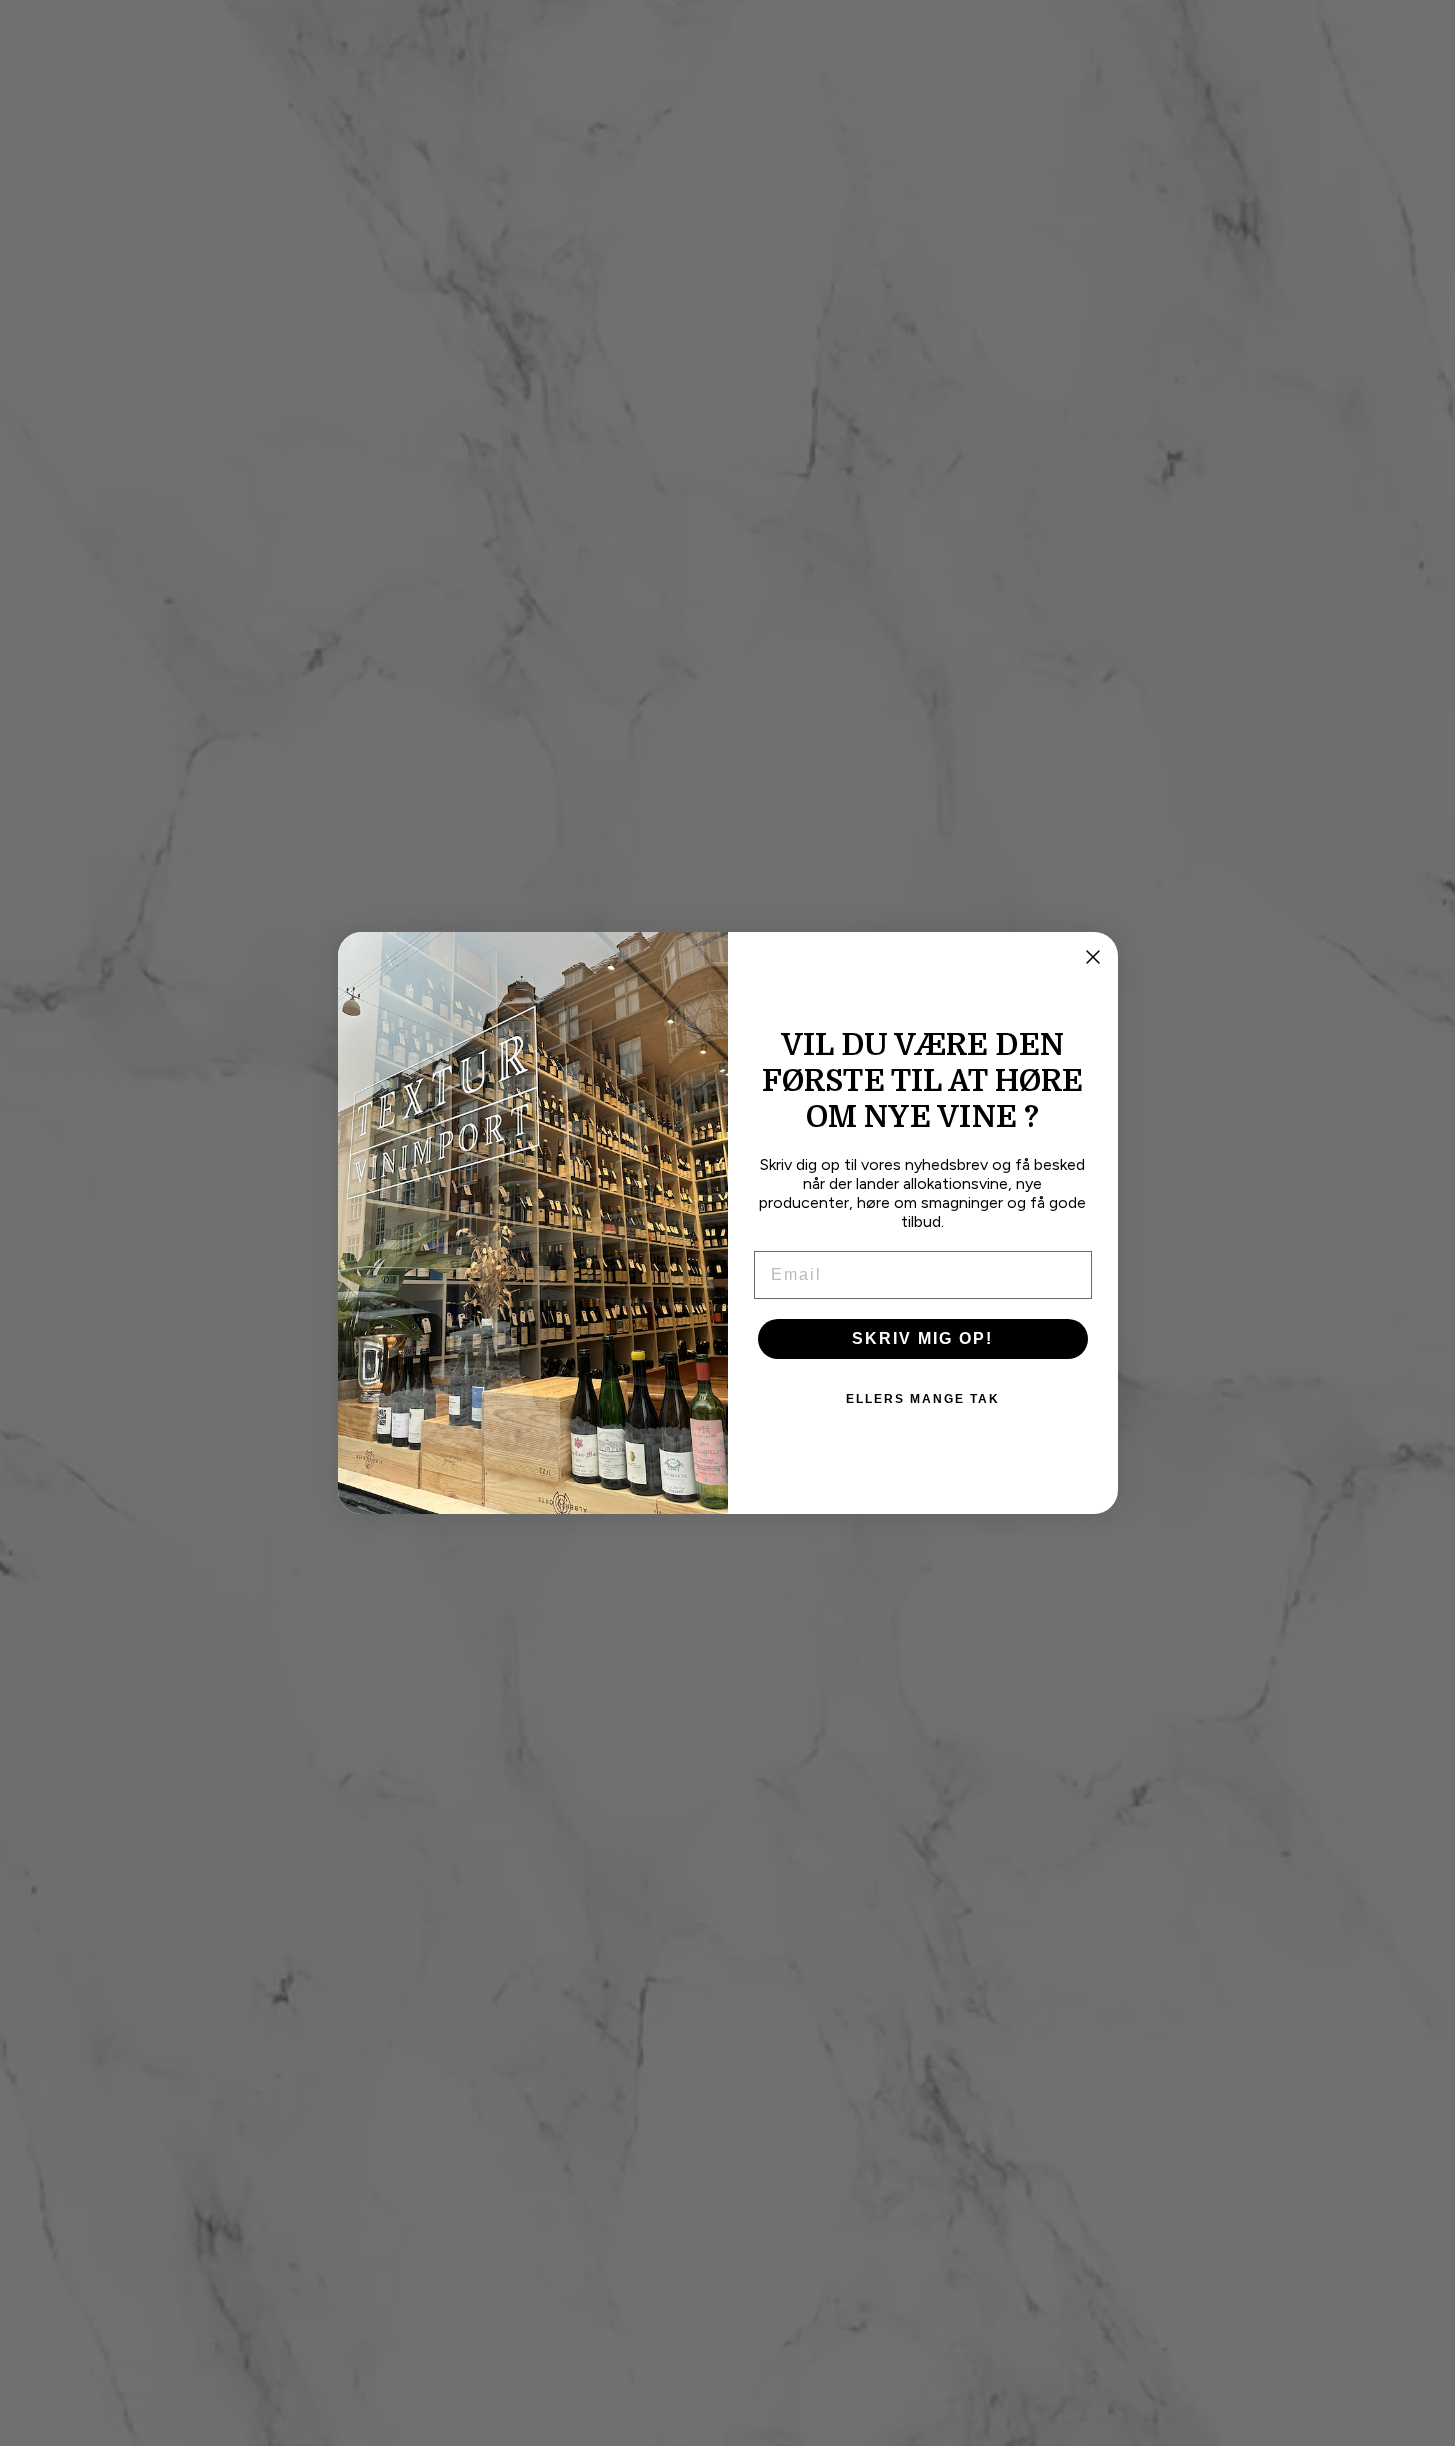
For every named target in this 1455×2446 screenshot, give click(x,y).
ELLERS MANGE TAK (923, 1399)
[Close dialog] (1093, 957)
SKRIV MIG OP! (922, 1338)
